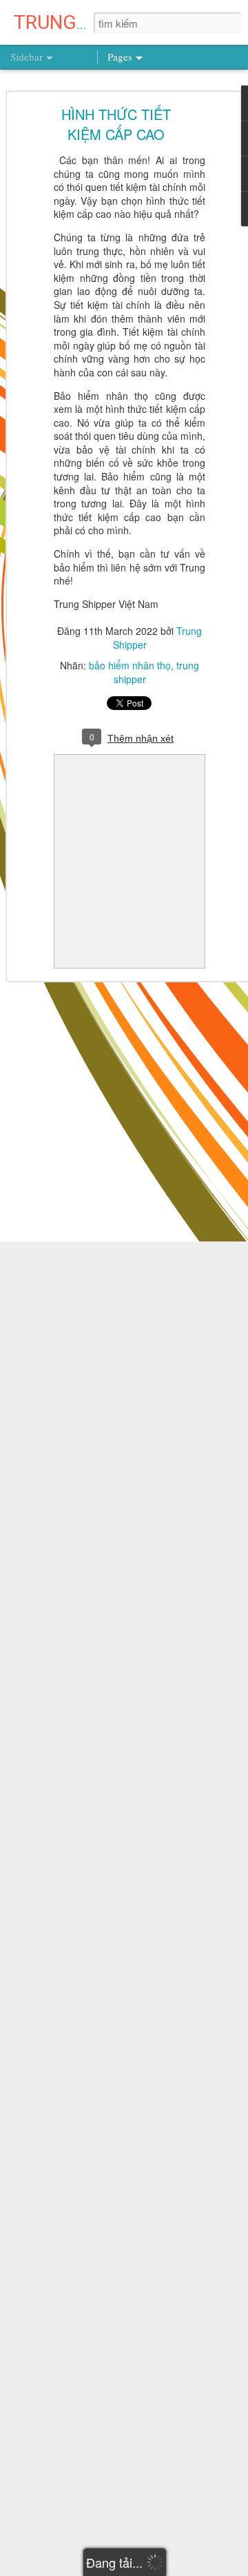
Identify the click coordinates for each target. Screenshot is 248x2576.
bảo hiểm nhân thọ (130, 665)
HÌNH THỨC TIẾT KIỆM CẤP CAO (116, 124)
